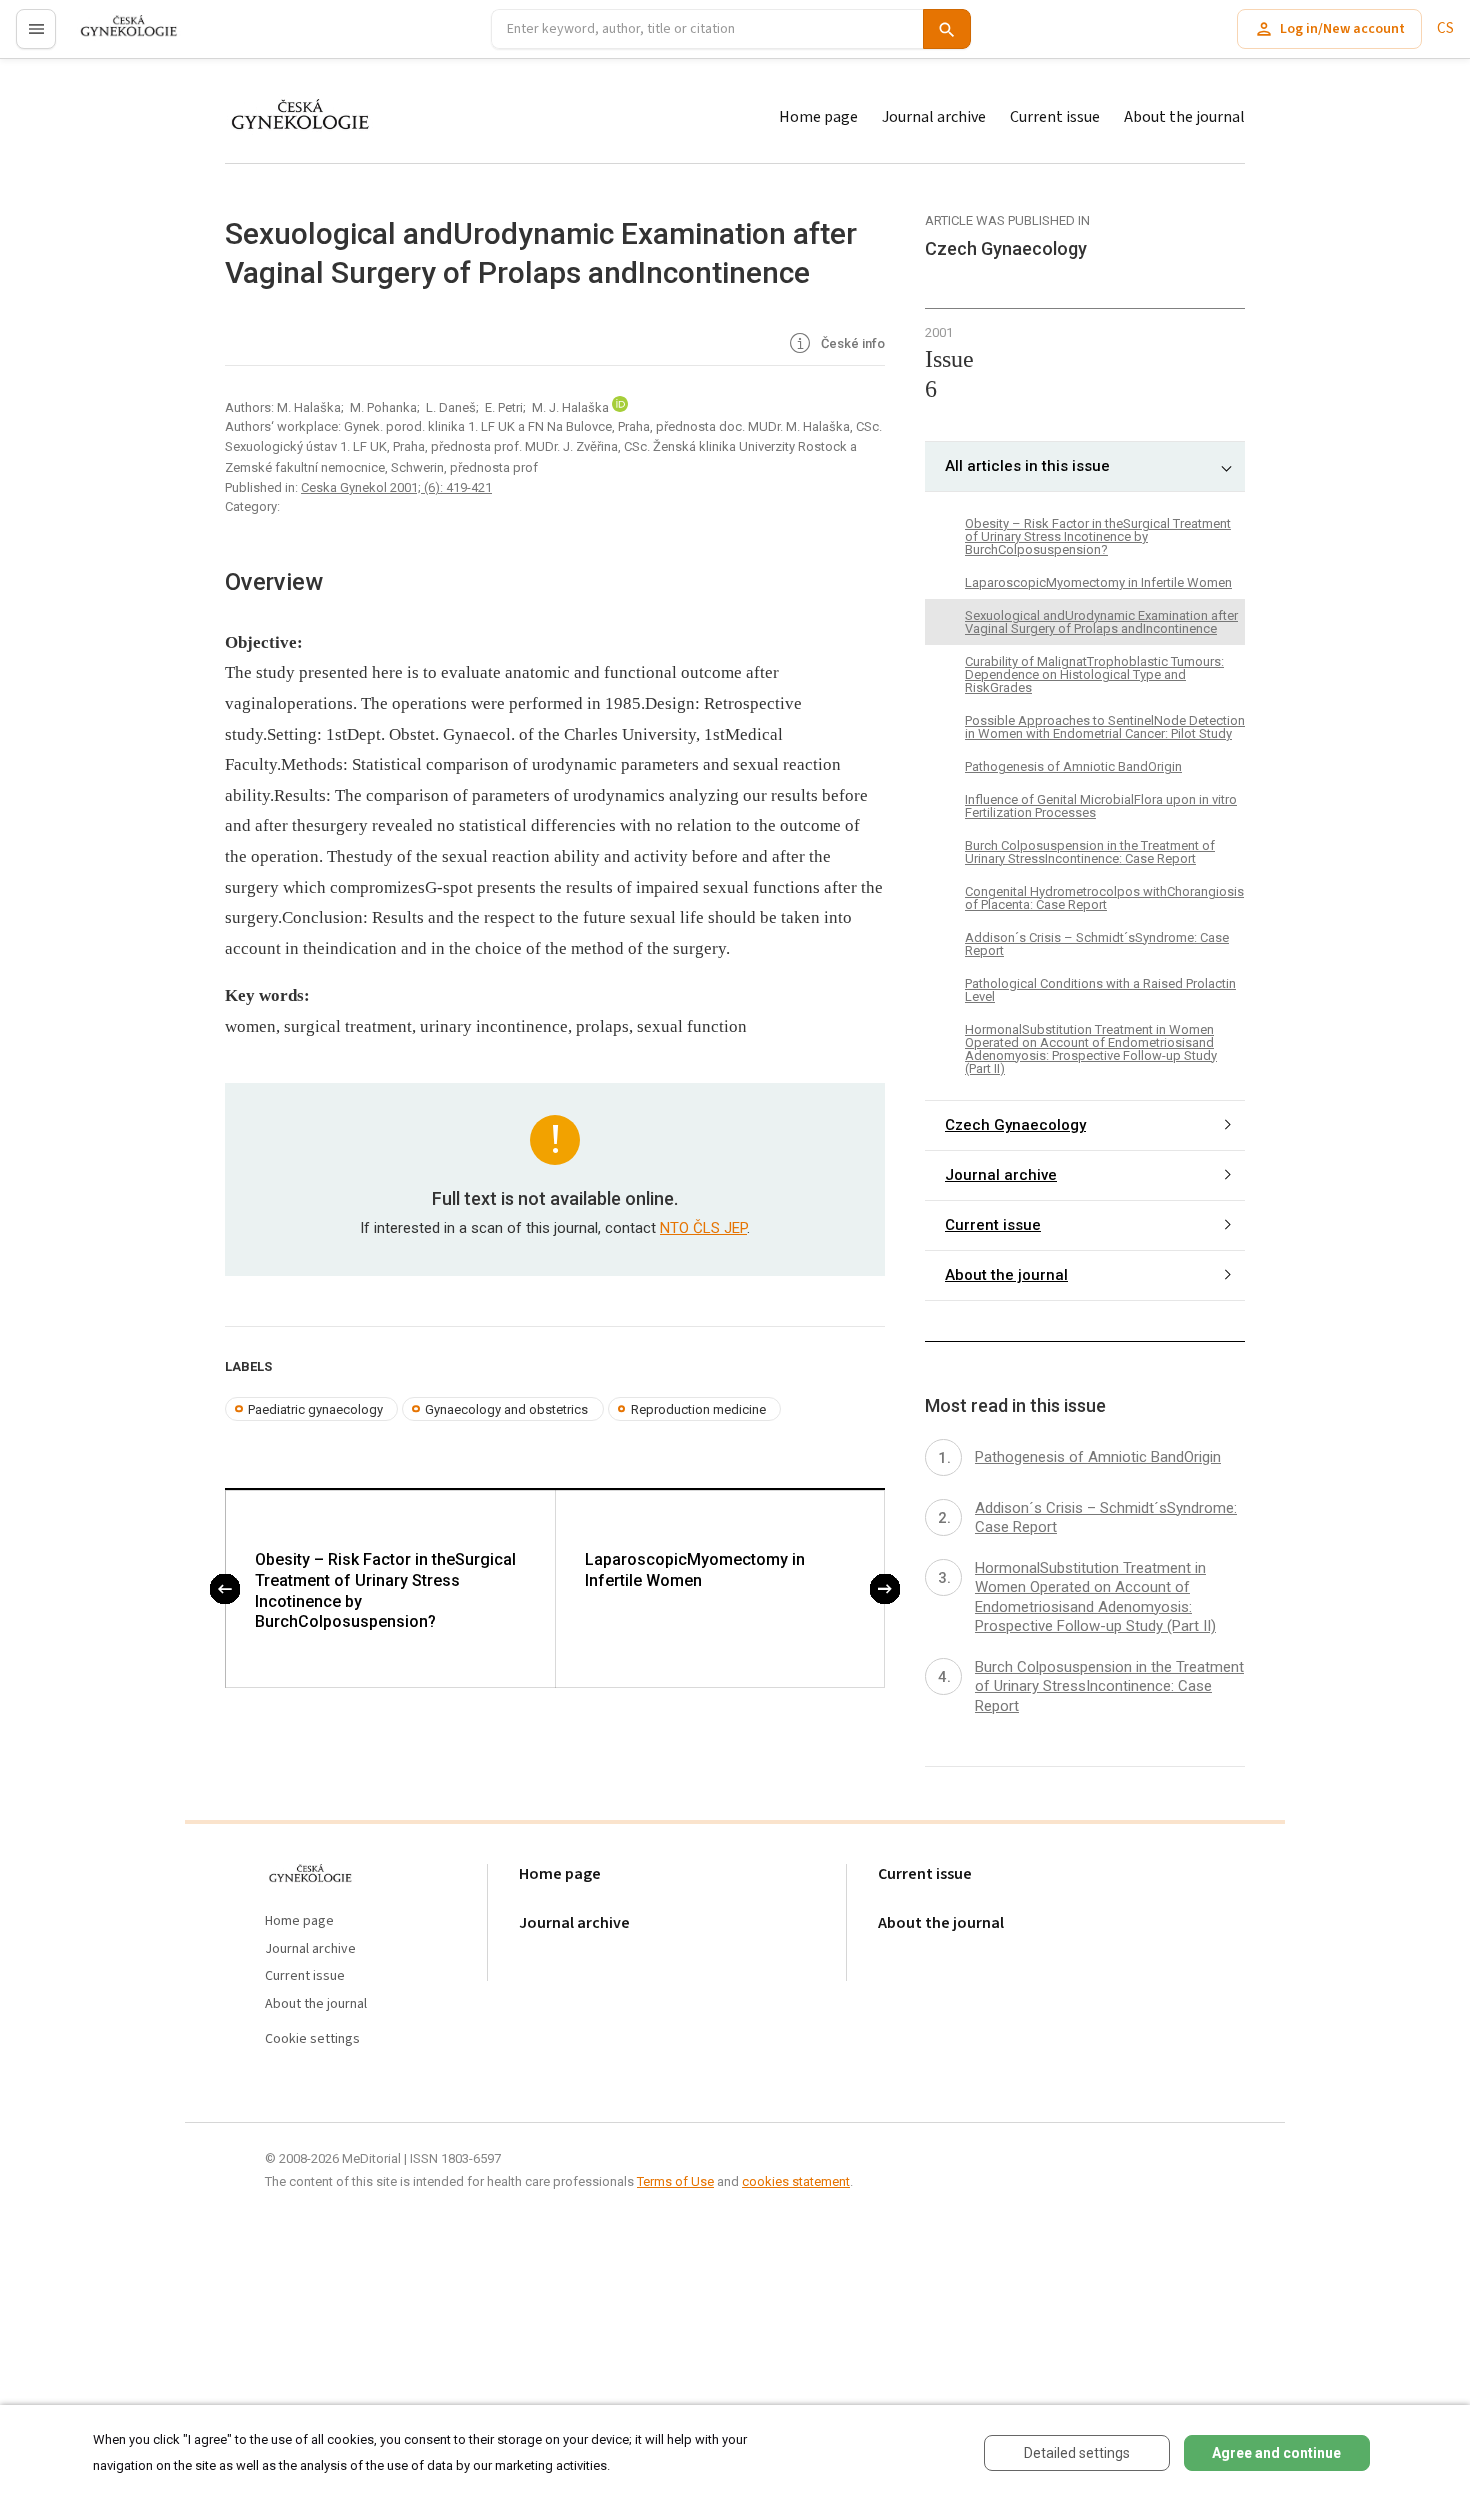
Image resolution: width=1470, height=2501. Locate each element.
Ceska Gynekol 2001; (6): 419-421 (396, 487)
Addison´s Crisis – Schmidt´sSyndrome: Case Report (1097, 944)
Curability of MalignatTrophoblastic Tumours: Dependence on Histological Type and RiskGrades (1094, 674)
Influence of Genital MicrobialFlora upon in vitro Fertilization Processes (1101, 806)
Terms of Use (675, 2181)
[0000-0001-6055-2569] (620, 407)
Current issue (1055, 117)
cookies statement (796, 2181)
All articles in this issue (1027, 466)
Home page (818, 117)
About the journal (1184, 117)
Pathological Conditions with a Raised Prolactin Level (1100, 990)
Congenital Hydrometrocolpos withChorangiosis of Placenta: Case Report (1104, 898)
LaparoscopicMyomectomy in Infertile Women (695, 1570)
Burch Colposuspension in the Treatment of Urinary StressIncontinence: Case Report (1090, 852)
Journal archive (934, 117)
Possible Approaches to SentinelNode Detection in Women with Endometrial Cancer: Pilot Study (1105, 727)
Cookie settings (312, 2039)
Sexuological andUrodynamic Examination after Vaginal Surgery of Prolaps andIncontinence (1101, 622)
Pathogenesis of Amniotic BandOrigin (1073, 766)
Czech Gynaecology (1015, 1125)
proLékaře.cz (116, 37)
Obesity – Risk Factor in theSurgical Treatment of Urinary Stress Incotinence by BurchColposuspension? (385, 1590)
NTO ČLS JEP (703, 1228)
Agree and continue (1276, 2453)
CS (1445, 28)
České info (851, 343)
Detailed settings (1077, 2453)
